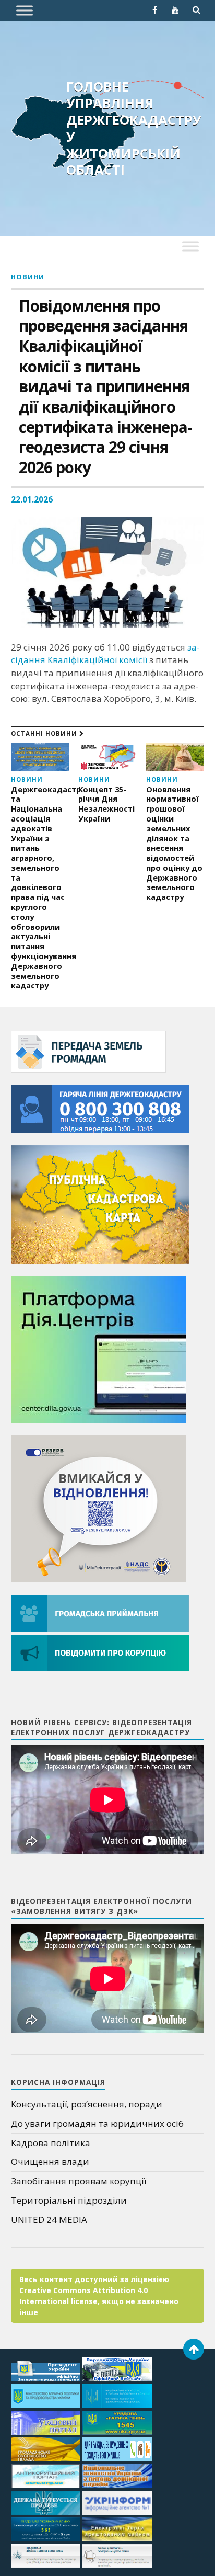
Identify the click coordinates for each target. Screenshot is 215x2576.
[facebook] (154, 10)
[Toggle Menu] (25, 10)
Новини (28, 277)
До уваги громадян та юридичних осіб (97, 2123)
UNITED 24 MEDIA (49, 2220)
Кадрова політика (51, 2143)
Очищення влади (50, 2162)
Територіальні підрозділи (69, 2200)
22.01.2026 (32, 499)
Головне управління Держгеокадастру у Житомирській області (134, 128)
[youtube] (175, 10)
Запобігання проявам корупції (79, 2181)
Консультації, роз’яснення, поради (87, 2104)
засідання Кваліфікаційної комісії (105, 654)
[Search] (196, 10)
